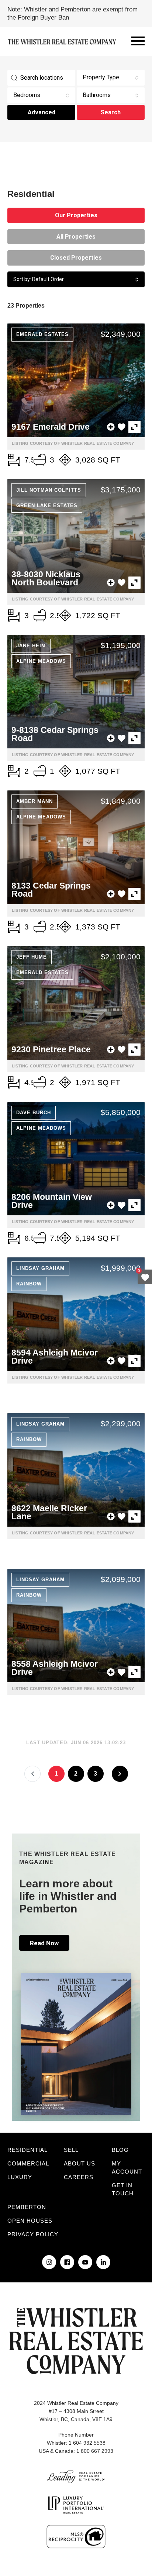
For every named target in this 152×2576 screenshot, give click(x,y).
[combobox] (111, 78)
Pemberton (27, 2207)
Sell (71, 2150)
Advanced (42, 112)
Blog (120, 2150)
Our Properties (76, 215)
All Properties (76, 237)
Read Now (44, 1943)
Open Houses (30, 2221)
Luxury (20, 2177)
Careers (79, 2177)
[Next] (120, 1774)
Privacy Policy (33, 2234)
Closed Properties (76, 258)
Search (111, 112)
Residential (27, 2150)
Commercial (28, 2163)
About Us (80, 2163)
